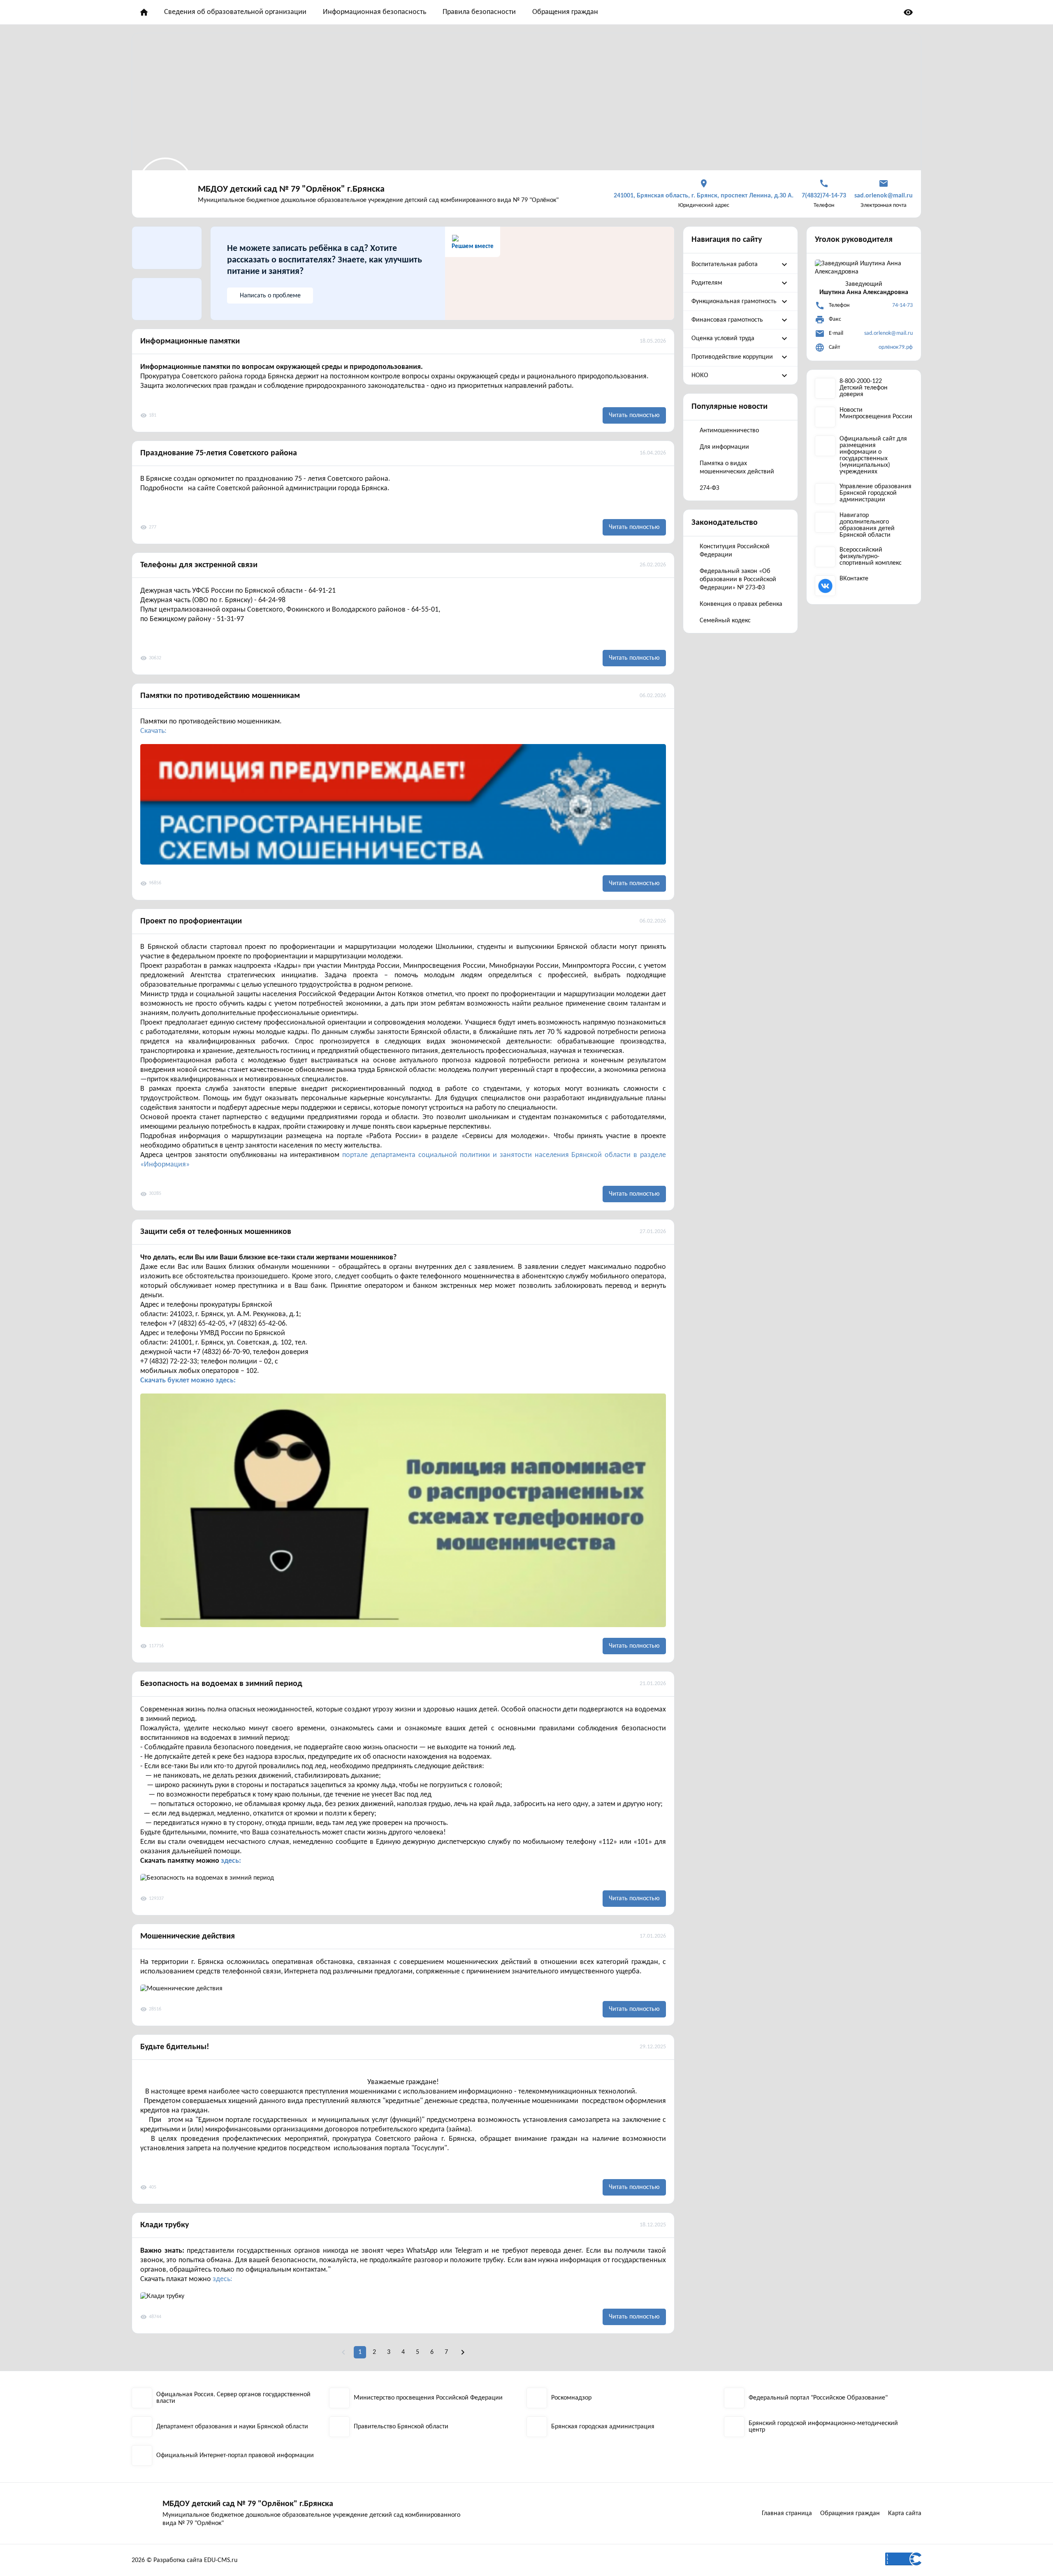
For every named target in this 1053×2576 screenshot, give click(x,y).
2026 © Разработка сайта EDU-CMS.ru (184, 2560)
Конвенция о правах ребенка (741, 604)
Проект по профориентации (191, 921)
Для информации (724, 447)
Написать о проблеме (270, 296)
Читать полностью (634, 415)
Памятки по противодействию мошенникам (220, 696)
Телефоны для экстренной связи (199, 565)
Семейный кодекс (725, 621)
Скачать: (153, 731)
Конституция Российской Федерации (735, 551)
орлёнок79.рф (896, 347)
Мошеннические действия (188, 1936)
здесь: (231, 1861)
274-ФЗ (710, 488)
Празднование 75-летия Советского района (219, 453)
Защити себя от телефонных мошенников (216, 1232)
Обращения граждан (565, 12)
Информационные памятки (190, 341)
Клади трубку (165, 2225)
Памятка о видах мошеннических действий (737, 468)
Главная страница (787, 2513)
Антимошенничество (729, 431)
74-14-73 (902, 305)
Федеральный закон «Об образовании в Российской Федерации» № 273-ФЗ (738, 580)
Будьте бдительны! (175, 2047)
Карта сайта (905, 2513)
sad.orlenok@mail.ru (888, 333)
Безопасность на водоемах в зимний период (221, 1684)
